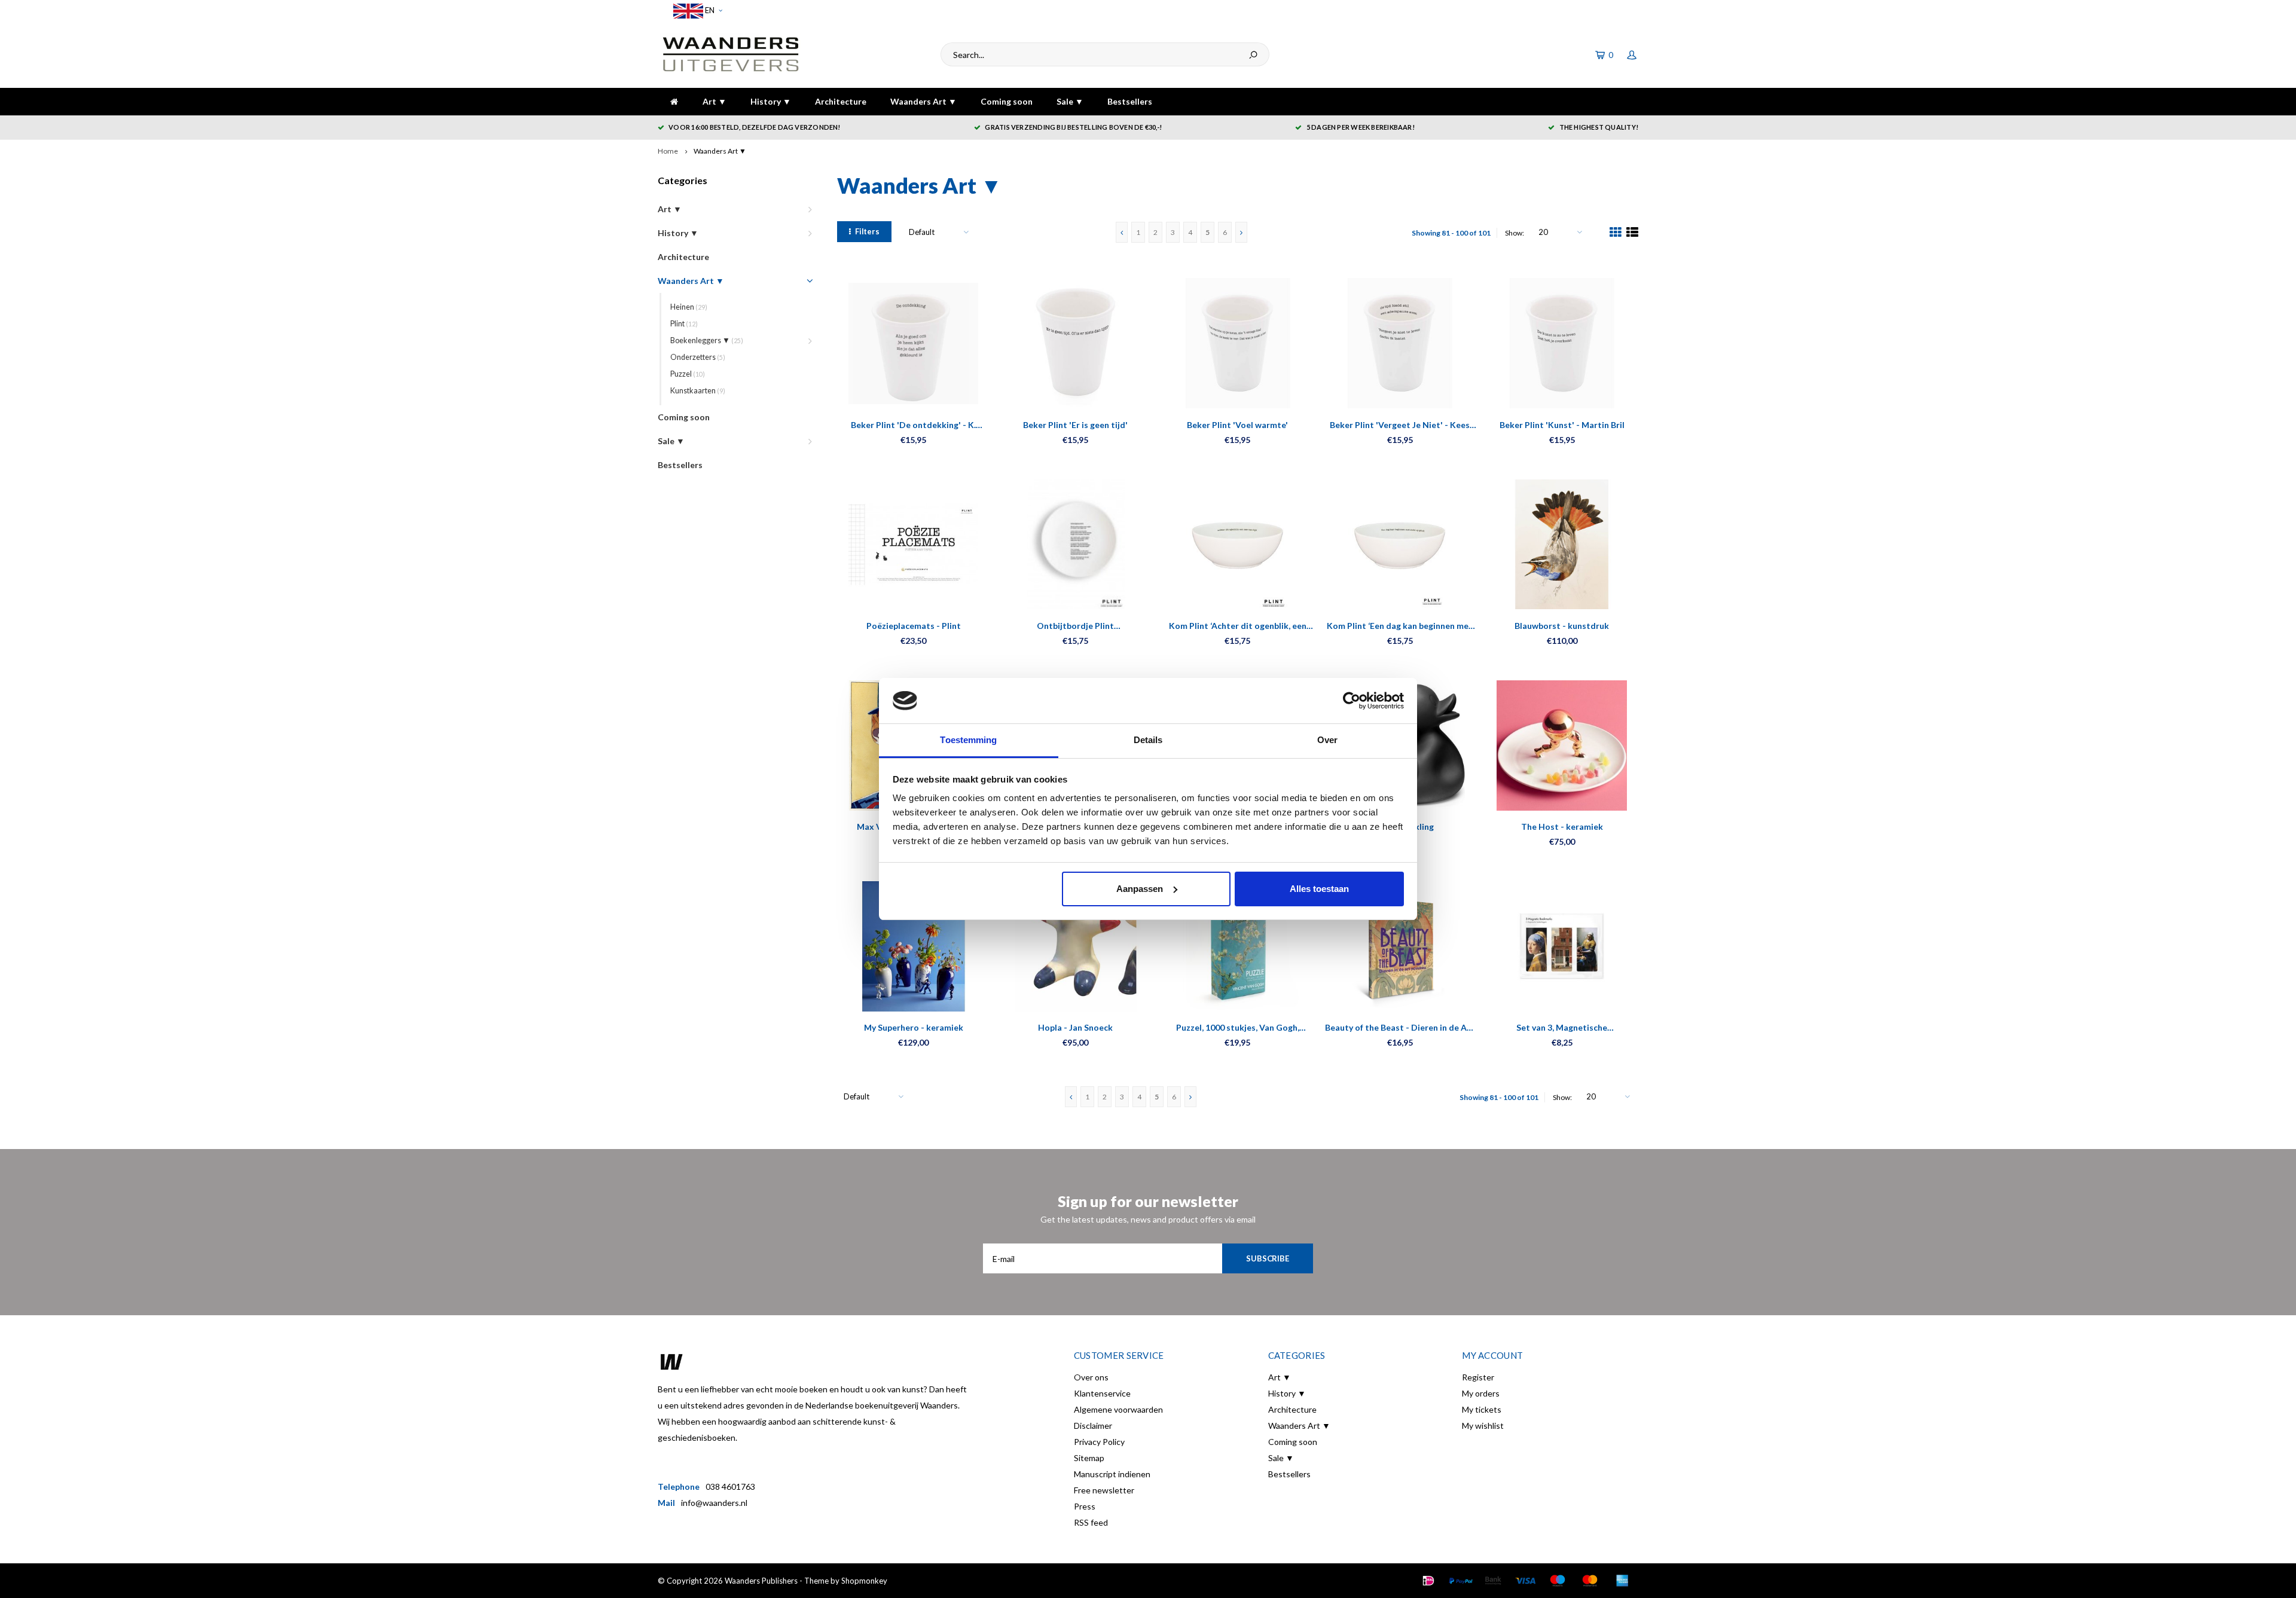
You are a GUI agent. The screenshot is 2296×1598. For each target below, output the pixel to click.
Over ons (1091, 1377)
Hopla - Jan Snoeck (1075, 1027)
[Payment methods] (1428, 1581)
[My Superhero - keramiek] (913, 946)
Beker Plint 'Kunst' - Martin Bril (1562, 425)
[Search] (1253, 54)
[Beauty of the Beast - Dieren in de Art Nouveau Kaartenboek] (1400, 946)
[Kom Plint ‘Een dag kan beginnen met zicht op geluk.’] (1400, 544)
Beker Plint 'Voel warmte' (1237, 425)
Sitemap (1089, 1458)
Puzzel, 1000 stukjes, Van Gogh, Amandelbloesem (1238, 1028)
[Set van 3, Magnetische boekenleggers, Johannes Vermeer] (1562, 946)
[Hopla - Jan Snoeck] (1075, 946)
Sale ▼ (1070, 101)
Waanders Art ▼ (923, 101)
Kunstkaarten (698, 391)
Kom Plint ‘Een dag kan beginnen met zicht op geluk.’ (1400, 626)
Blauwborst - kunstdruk (1562, 626)
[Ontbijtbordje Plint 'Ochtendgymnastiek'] (1075, 544)
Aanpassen (1140, 889)
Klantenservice (1102, 1393)
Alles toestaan (1319, 889)
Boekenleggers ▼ (707, 340)
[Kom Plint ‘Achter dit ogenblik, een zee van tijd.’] (1237, 544)
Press (1085, 1506)
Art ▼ (715, 101)
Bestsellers (1130, 101)
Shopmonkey (864, 1581)
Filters (867, 231)
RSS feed (1091, 1522)
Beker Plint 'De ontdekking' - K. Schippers (913, 425)
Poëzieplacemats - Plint (914, 626)
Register (1478, 1377)
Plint (684, 324)
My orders (1481, 1393)
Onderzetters (698, 357)
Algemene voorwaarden (1118, 1409)
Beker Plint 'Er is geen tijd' (1075, 425)
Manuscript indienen (1112, 1474)
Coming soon (1007, 101)
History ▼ (771, 101)
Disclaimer (1093, 1426)
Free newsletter (1104, 1490)
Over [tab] (1327, 740)
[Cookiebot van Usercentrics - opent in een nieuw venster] (1352, 701)
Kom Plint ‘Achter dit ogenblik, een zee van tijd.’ (1238, 626)
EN (709, 10)
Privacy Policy (1099, 1442)
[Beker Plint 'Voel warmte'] (1237, 343)
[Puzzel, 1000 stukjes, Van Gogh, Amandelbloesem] (1237, 946)
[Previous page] (1122, 232)
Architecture (841, 101)
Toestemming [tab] (968, 740)
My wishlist (1483, 1426)
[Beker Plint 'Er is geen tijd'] (1075, 343)
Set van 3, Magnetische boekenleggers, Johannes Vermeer (1562, 1028)
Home (668, 151)
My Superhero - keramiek (914, 1027)
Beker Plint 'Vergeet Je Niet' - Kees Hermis (1400, 425)
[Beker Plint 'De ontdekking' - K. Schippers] (913, 343)
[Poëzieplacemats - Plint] (913, 544)
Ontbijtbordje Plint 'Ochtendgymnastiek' (1076, 626)
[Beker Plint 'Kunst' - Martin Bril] (1562, 343)
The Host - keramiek (1562, 827)
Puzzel (688, 374)
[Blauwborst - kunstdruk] (1562, 544)
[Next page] (1241, 232)
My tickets (1482, 1409)
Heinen (689, 307)
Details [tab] (1148, 740)
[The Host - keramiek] (1562, 745)
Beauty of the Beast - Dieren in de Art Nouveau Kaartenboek (1400, 1028)
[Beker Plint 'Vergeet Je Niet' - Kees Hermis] (1400, 343)
